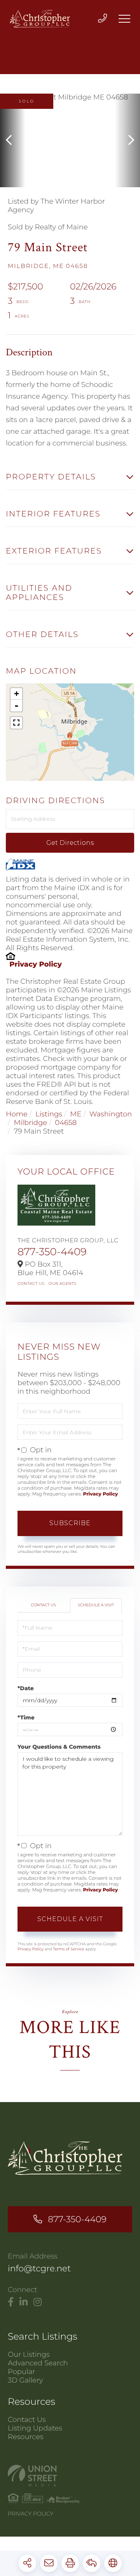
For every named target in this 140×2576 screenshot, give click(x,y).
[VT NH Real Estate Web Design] (70, 2476)
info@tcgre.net (39, 2268)
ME (76, 1114)
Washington (111, 1114)
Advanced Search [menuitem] (38, 2363)
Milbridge (30, 1123)
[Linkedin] (24, 2302)
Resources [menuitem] (26, 2437)
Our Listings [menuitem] (29, 2354)
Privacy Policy (36, 964)
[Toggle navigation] (124, 19)
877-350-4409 (52, 1252)
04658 (66, 1123)
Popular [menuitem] (21, 2372)
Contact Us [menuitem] (27, 2420)
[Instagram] (38, 2302)
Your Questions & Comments (59, 1747)
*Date (26, 1688)
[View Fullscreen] (16, 723)
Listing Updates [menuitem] (35, 2428)
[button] (13, 140)
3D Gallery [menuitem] (25, 2380)
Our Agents (63, 1284)
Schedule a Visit (96, 1605)
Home (17, 1114)
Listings (49, 1114)
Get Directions (70, 843)
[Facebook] (11, 2302)
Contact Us (31, 1284)
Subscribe (70, 1523)
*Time (26, 1717)
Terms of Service (68, 1949)
